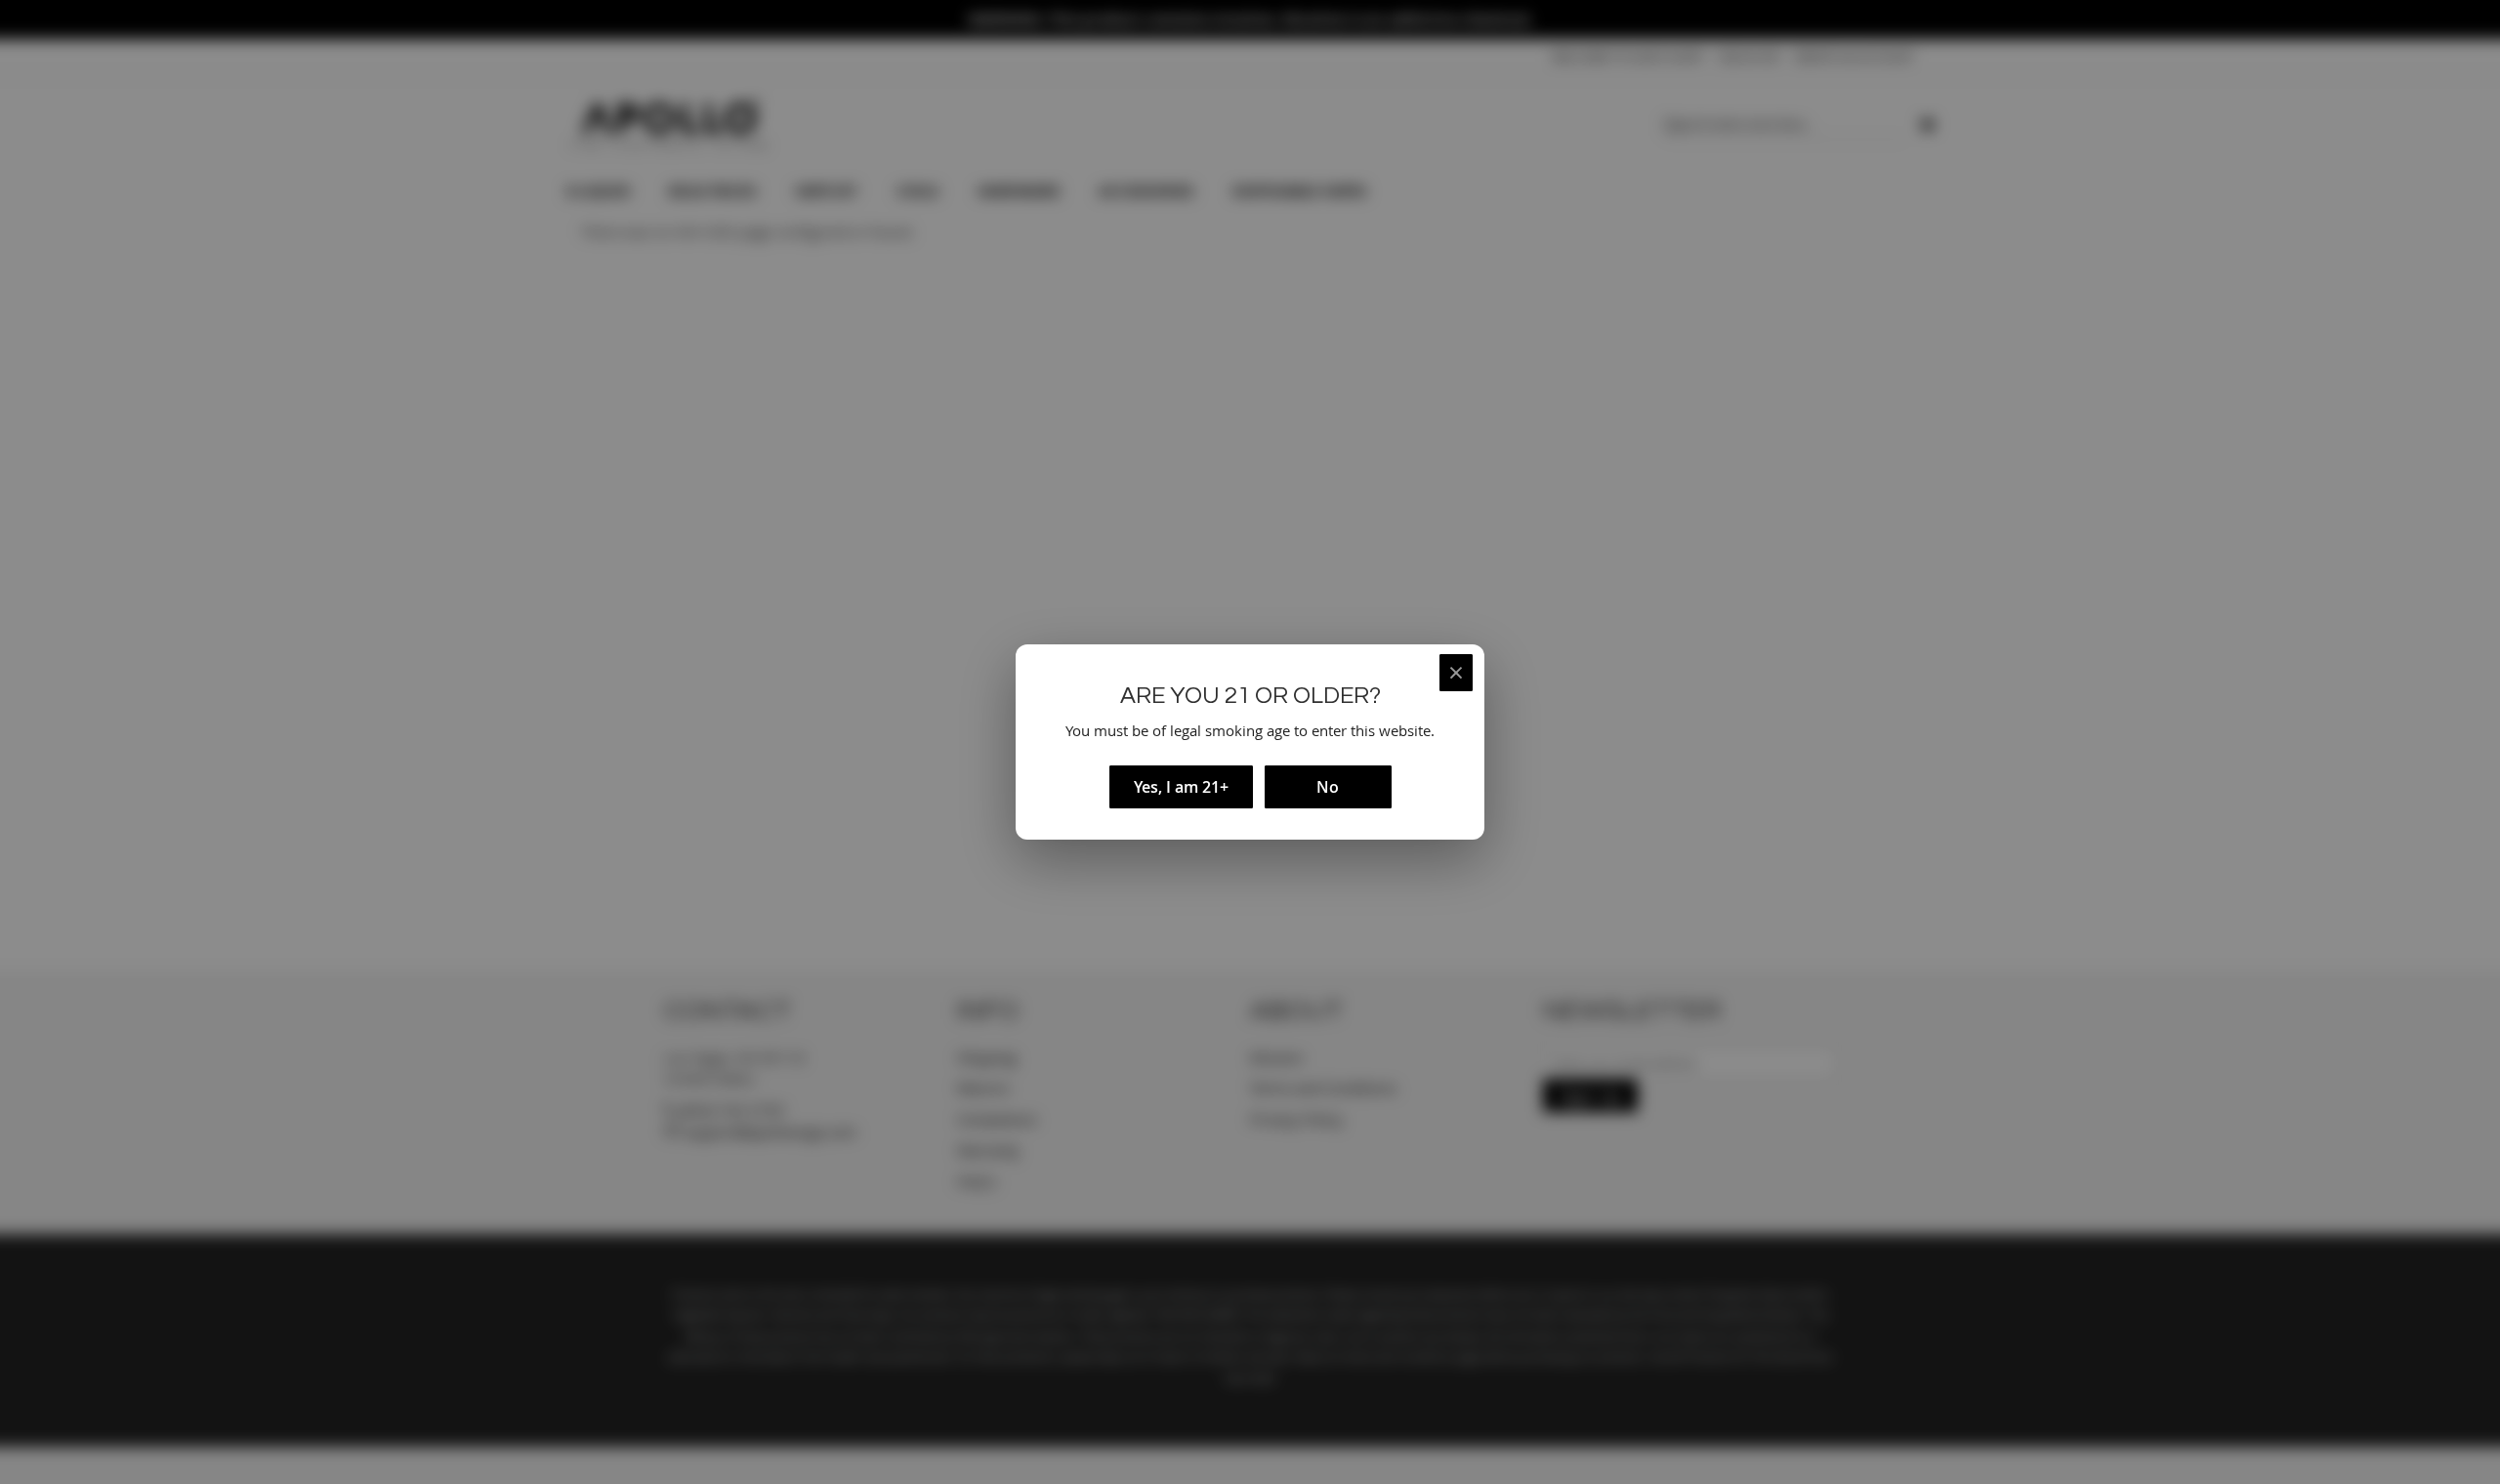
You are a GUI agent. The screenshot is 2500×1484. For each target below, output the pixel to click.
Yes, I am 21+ (1181, 787)
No (1328, 787)
